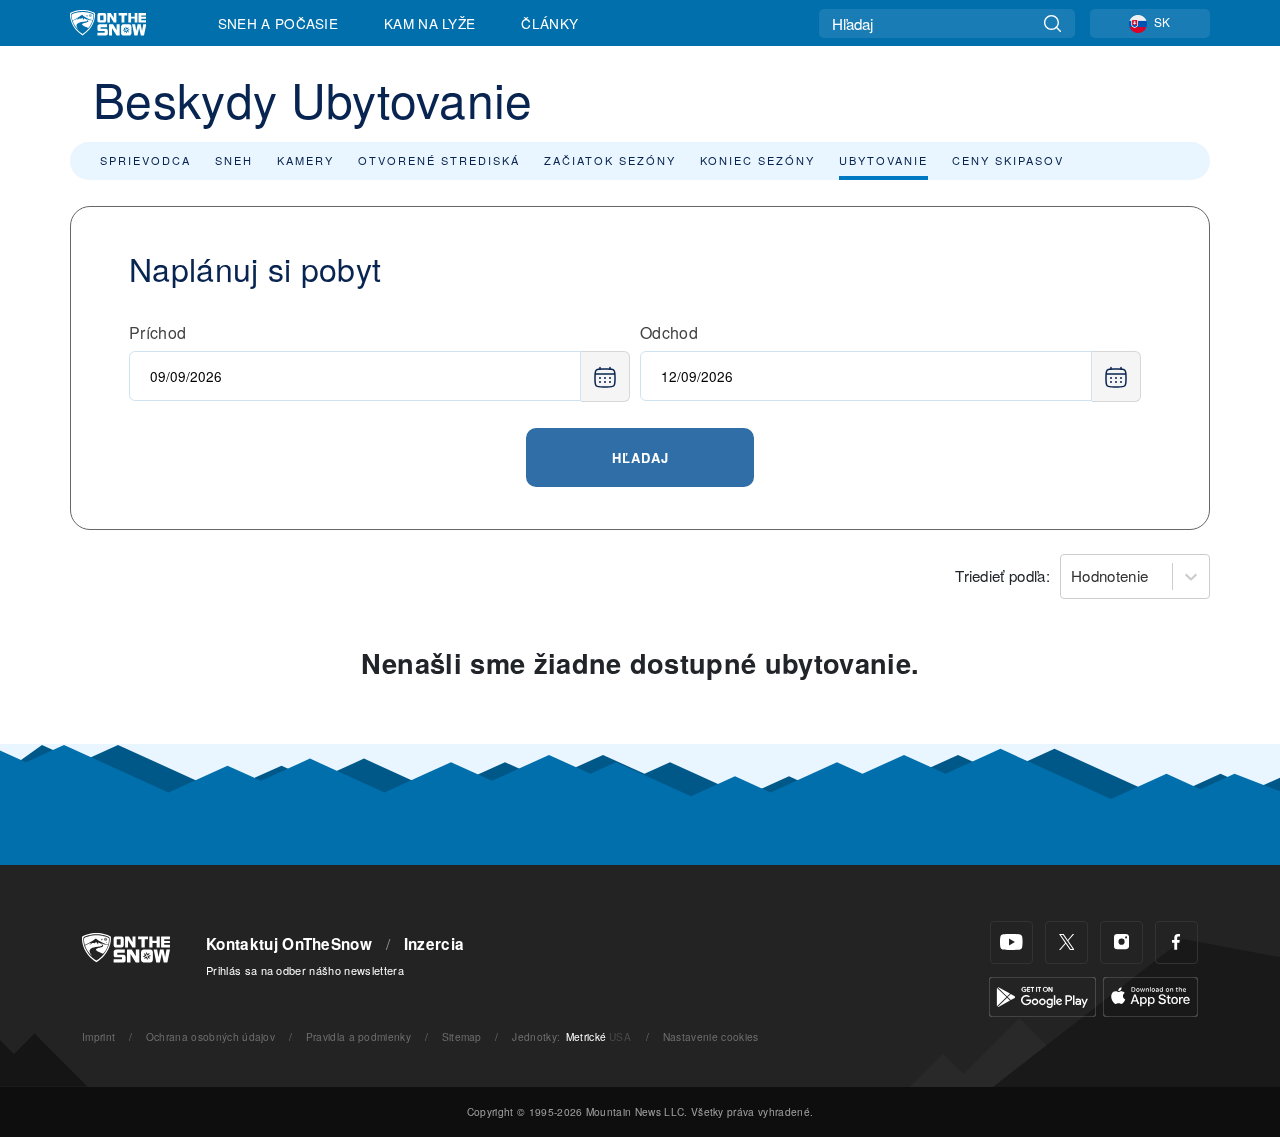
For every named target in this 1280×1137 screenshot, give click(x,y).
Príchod (157, 332)
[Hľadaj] (1052, 23)
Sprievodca (145, 160)
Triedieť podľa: (1002, 575)
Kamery (305, 160)
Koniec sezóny (757, 160)
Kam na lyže (430, 23)
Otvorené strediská (439, 160)
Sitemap (462, 1036)
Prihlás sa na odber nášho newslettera (305, 970)
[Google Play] (1042, 994)
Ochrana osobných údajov (210, 1036)
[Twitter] (1066, 942)
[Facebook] (1176, 942)
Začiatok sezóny (610, 160)
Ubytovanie (883, 160)
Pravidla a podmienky (358, 1036)
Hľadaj (640, 457)
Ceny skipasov (1008, 160)
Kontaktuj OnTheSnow (289, 944)
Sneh (234, 160)
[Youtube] (1011, 942)
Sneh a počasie (278, 23)
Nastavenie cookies (711, 1036)
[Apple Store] (1150, 994)
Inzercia (434, 944)
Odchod (669, 332)
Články (549, 23)
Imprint (98, 1036)
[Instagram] (1121, 942)
